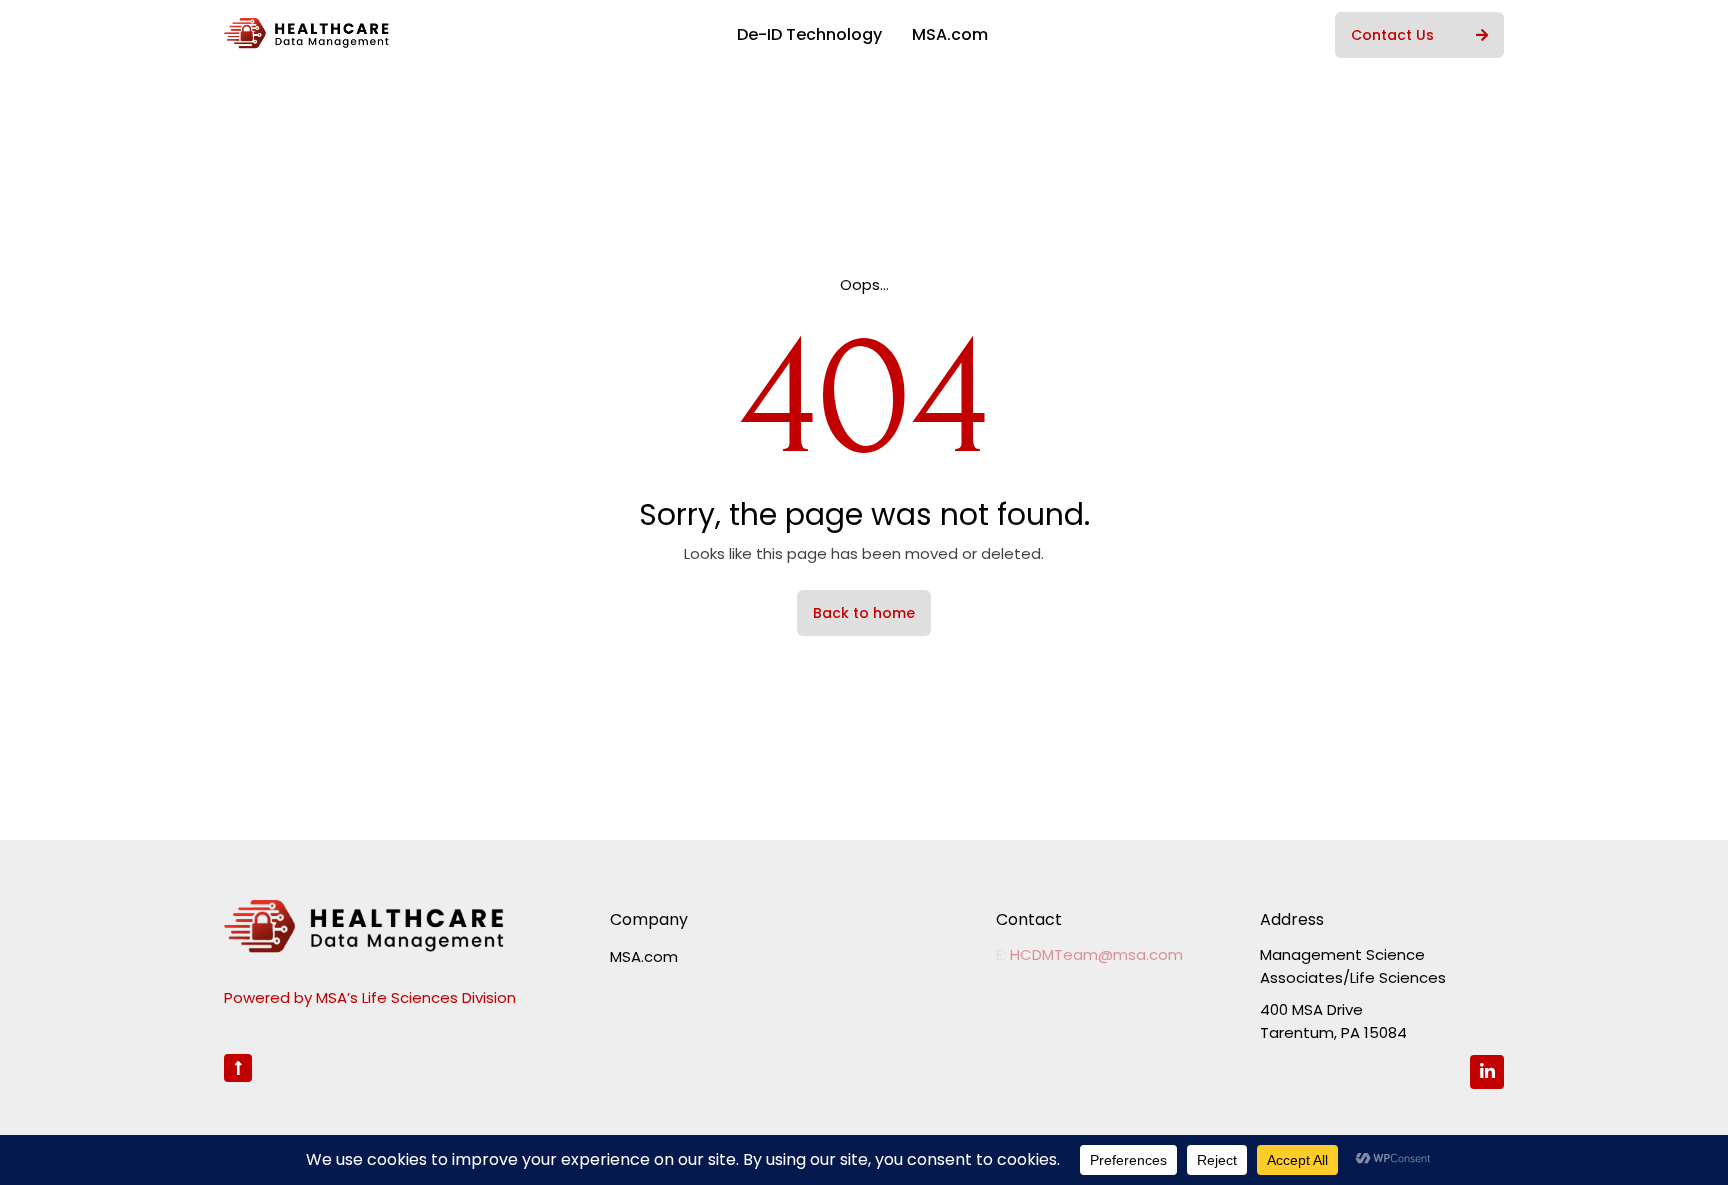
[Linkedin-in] (1487, 1072)
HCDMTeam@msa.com (1096, 954)
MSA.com (950, 34)
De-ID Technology (809, 34)
